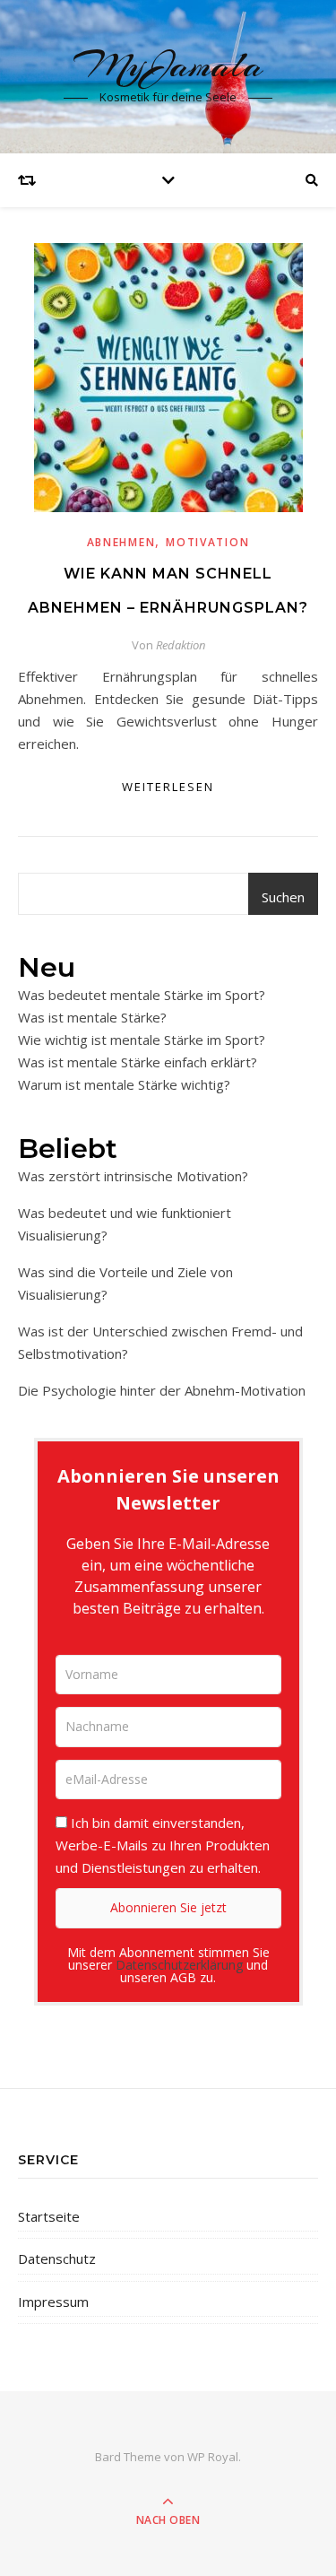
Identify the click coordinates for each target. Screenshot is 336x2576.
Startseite (49, 2216)
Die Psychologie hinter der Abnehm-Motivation (162, 1390)
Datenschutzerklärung (179, 1965)
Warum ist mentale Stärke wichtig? (124, 1084)
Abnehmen (121, 542)
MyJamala (168, 65)
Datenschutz (57, 2258)
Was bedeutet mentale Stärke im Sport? (142, 995)
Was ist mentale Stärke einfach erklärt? (138, 1062)
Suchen (283, 897)
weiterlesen (168, 787)
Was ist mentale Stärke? (92, 1017)
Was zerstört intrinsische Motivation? (133, 1176)
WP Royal (213, 2457)
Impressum (53, 2302)
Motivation (207, 542)
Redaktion (181, 645)
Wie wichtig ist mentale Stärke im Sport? (142, 1040)
